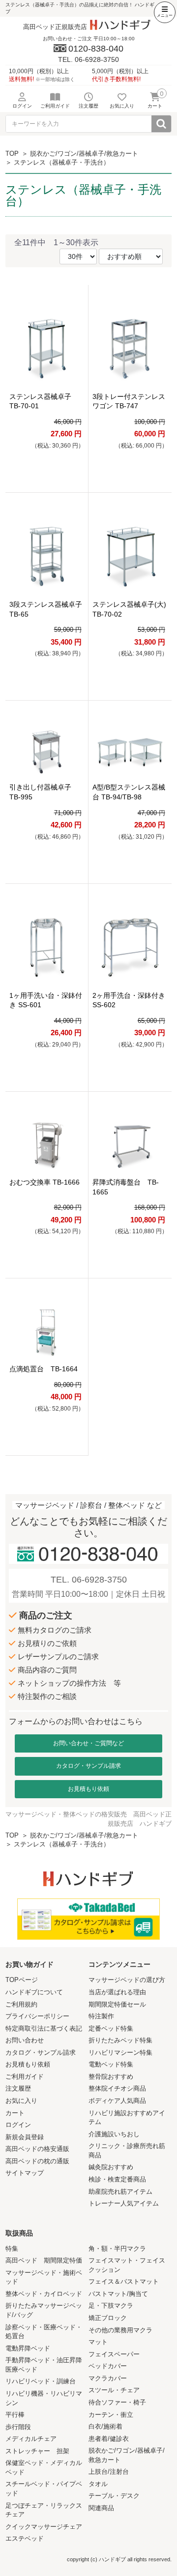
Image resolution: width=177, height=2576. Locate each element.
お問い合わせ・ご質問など (88, 1743)
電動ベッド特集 (111, 2064)
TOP (12, 154)
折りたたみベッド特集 (120, 2040)
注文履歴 (18, 2088)
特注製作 (101, 2016)
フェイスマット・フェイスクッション (127, 2265)
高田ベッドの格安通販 (37, 2149)
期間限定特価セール (117, 2004)
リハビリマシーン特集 (120, 2052)
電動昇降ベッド (28, 2348)
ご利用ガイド (25, 2077)
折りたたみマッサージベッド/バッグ (44, 2310)
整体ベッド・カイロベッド (44, 2294)
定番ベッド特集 (111, 2028)
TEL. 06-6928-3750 (89, 1580)
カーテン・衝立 (111, 2415)
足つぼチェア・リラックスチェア (44, 2510)
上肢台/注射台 (109, 2472)
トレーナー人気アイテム (124, 2203)
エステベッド (25, 2538)
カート (15, 2113)
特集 (12, 2249)
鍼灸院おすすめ (111, 2167)
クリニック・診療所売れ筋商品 (127, 2151)
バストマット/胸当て (118, 2294)
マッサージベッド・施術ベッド (44, 2277)
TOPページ (22, 1980)
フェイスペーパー (114, 2354)
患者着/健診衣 (109, 2439)
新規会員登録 (25, 2137)
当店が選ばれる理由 (117, 1992)
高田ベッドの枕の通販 (37, 2161)
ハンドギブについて (34, 1992)
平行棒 (15, 2415)
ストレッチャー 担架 (37, 2451)
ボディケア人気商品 (117, 2101)
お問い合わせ (25, 2040)
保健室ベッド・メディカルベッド (44, 2467)
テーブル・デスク (114, 2496)
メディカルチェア (31, 2439)
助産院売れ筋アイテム (120, 2192)
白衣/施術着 (105, 2426)
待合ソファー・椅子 (117, 2402)
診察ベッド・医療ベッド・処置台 (44, 2332)
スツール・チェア (114, 2390)
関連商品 (101, 2508)
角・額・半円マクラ (117, 2249)
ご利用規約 (21, 2004)
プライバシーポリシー (37, 2016)
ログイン (18, 2125)
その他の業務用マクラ (120, 2330)
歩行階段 (18, 2427)
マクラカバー (108, 2378)
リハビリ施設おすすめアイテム (127, 2118)
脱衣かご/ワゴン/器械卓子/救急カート (84, 154)
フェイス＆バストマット (124, 2281)
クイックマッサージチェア (44, 2527)
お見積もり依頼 (88, 1789)
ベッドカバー (108, 2366)
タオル (98, 2484)
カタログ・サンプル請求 (88, 1766)
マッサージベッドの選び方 (127, 1980)
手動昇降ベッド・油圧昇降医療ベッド (44, 2365)
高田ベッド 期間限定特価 (44, 2260)
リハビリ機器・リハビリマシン (44, 2398)
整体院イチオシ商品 (117, 2088)
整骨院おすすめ (111, 2077)
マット (98, 2342)
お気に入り (21, 2101)
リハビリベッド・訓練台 (41, 2381)
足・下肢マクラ (111, 2306)
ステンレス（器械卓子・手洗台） (62, 162)
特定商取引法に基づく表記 (44, 2028)
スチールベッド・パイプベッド (44, 2489)
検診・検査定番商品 (117, 2179)
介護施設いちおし (114, 2134)
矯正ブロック (108, 2318)
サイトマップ (25, 2173)
